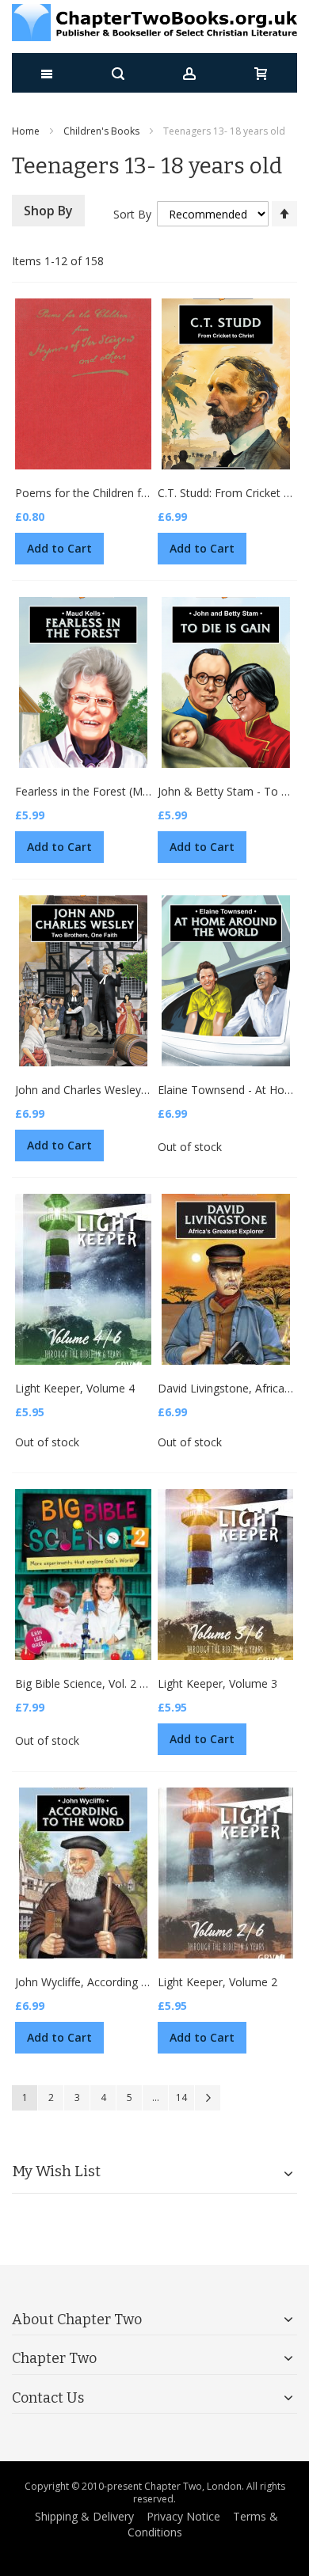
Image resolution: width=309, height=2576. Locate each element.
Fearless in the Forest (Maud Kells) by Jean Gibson (143, 791)
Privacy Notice (183, 2516)
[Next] (208, 2098)
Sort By (132, 214)
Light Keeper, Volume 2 (217, 1982)
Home (26, 131)
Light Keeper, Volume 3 (217, 1683)
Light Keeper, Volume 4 (75, 1388)
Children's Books (101, 131)
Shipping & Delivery (84, 2516)
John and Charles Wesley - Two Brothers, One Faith (147, 1090)
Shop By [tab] (48, 211)
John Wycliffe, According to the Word (109, 1982)
